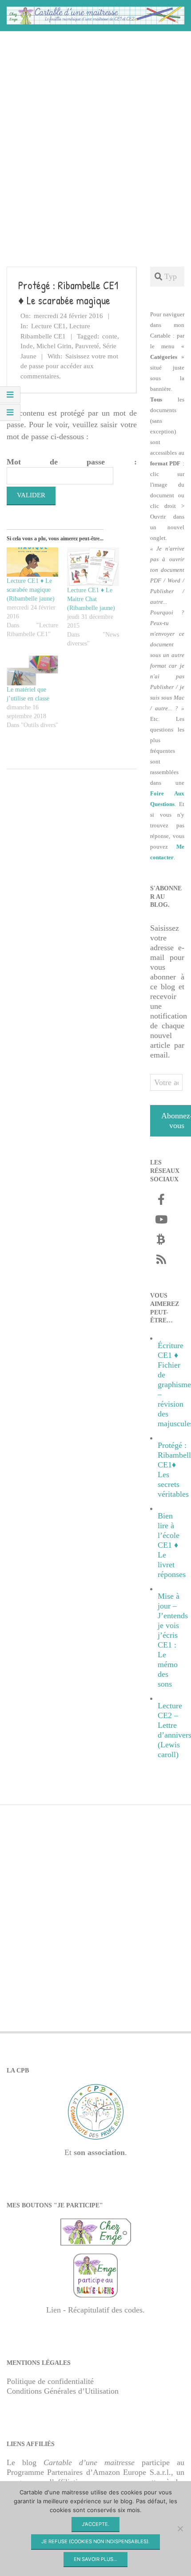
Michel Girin (54, 346)
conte (110, 336)
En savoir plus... (95, 2559)
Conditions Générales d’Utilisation (63, 2391)
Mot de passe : (72, 462)
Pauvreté (87, 346)
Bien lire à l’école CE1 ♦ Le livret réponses (172, 1545)
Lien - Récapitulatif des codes (94, 2310)
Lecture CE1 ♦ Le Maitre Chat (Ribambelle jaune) (91, 599)
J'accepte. (95, 2524)
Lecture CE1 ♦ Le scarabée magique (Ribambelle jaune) (31, 590)
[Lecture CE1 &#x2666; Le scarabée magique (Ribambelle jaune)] (32, 562)
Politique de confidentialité (50, 2381)
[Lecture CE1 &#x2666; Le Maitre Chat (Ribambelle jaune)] (93, 567)
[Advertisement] (95, 135)
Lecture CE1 (48, 326)
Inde (27, 346)
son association (99, 2152)
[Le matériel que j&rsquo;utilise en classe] (32, 670)
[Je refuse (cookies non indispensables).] (180, 2529)
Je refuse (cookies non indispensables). (95, 2541)
